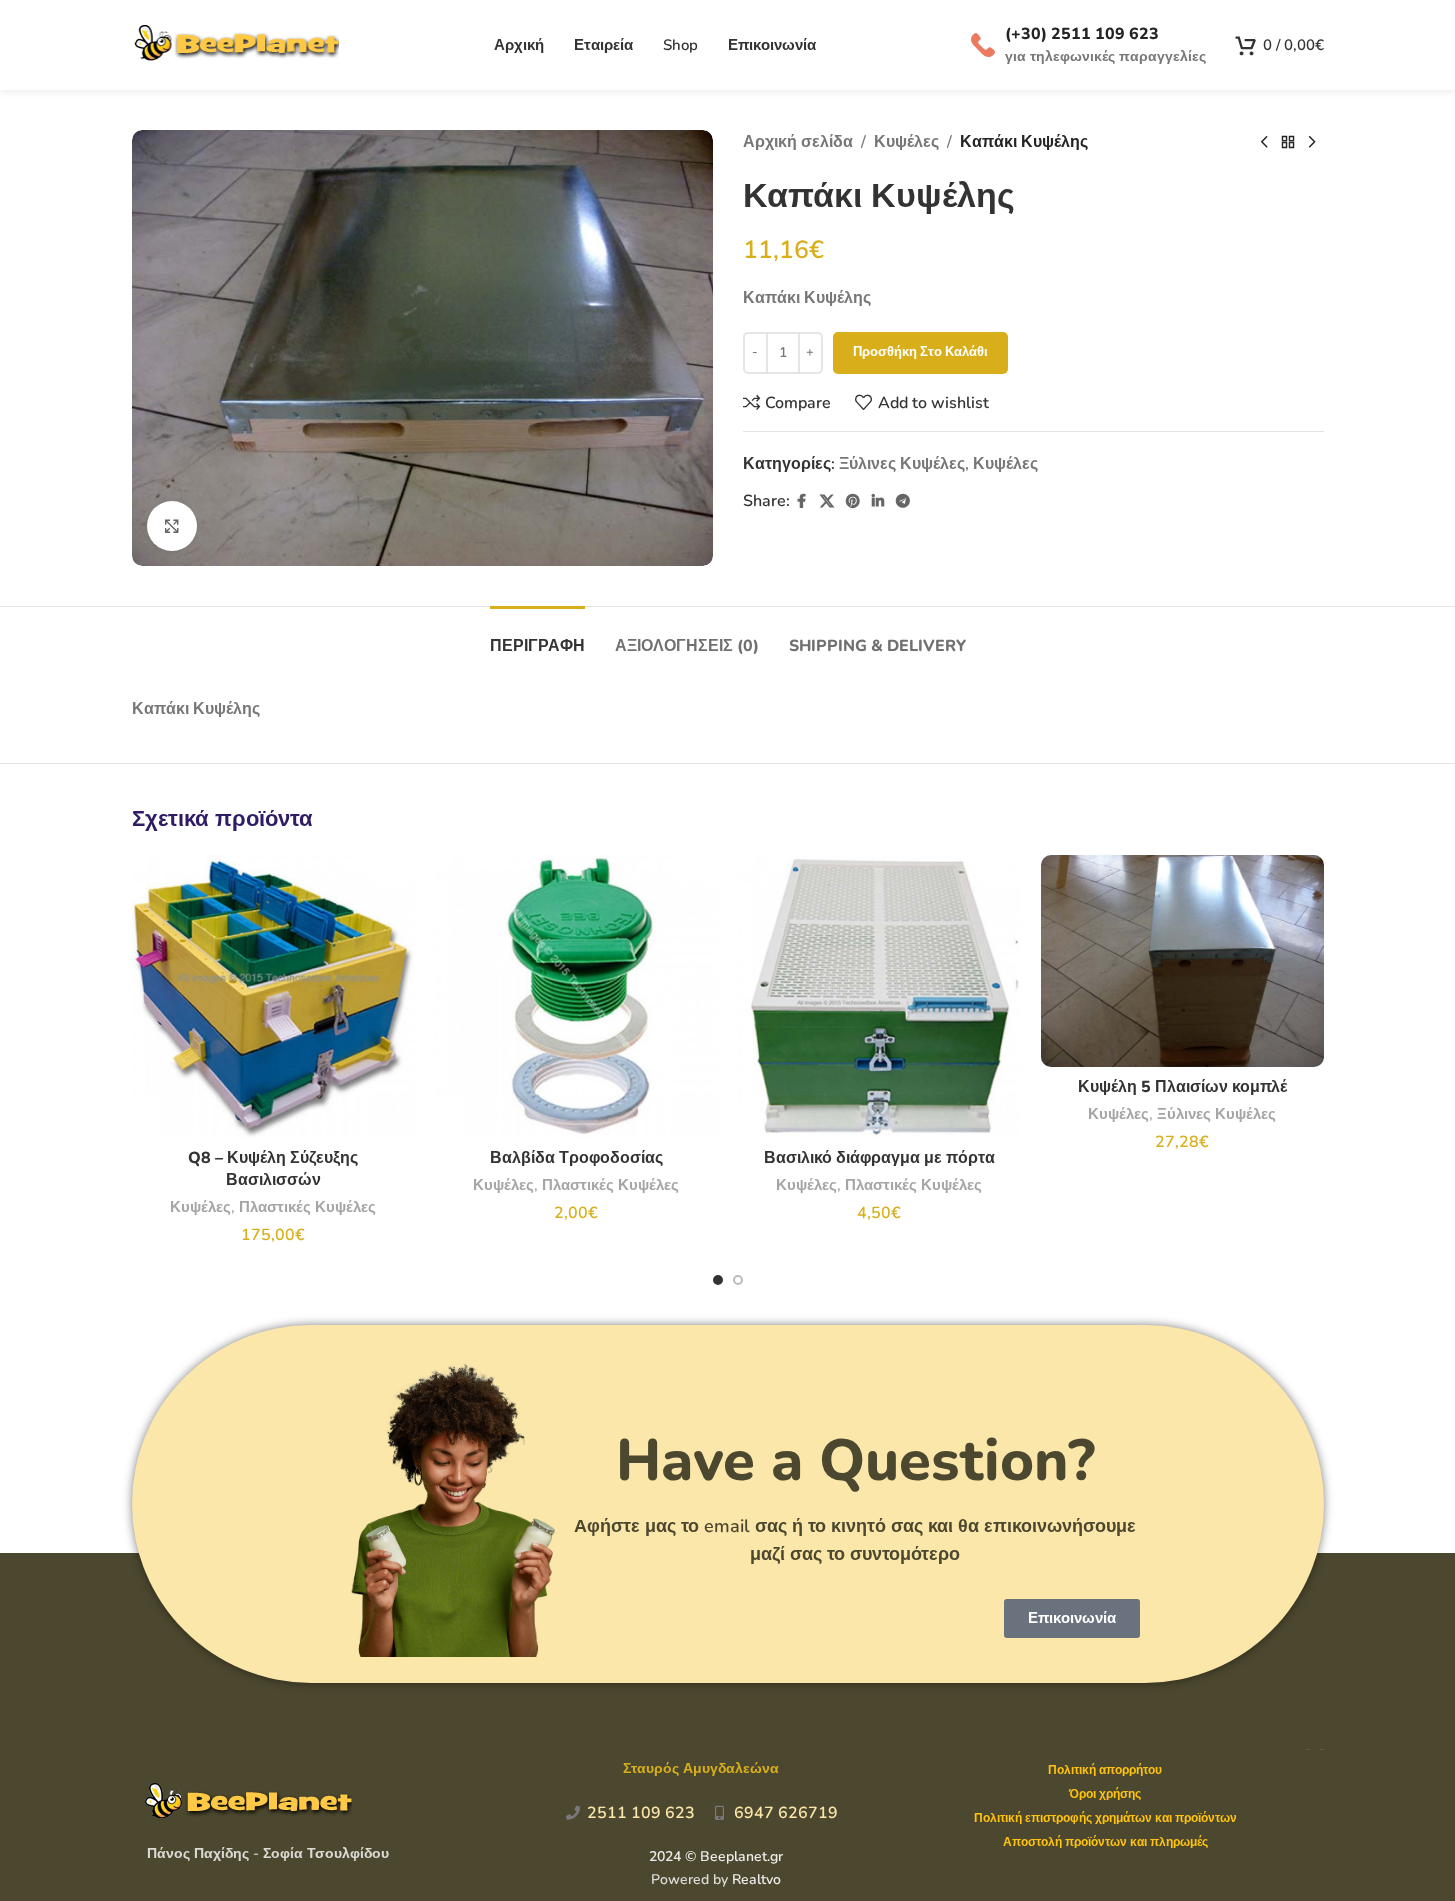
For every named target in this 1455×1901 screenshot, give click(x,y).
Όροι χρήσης (1105, 1794)
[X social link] (827, 502)
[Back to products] (1288, 143)
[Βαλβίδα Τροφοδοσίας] (576, 996)
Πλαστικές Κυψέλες (307, 1207)
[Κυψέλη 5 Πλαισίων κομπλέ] (1182, 961)
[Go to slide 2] (738, 1280)
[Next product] (1312, 143)
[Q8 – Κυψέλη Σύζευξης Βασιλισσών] (273, 996)
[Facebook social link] (802, 502)
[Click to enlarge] (172, 526)
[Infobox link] (1088, 45)
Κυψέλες (906, 142)
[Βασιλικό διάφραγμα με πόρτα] (879, 996)
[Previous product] (1264, 143)
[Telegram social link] (903, 502)
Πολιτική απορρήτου (1105, 1770)
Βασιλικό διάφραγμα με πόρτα (879, 1158)
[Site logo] (236, 44)
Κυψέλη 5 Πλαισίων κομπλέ (1182, 1087)
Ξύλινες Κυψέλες (902, 464)
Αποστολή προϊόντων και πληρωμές (1105, 1842)
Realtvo (756, 1879)
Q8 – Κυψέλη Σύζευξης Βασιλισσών (273, 1169)
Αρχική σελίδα (798, 142)
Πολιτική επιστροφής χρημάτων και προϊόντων (1105, 1818)
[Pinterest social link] (853, 502)
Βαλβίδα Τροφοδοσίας (576, 1158)
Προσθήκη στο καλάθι (920, 352)
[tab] (537, 636)
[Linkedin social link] (878, 502)
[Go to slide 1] (718, 1280)
